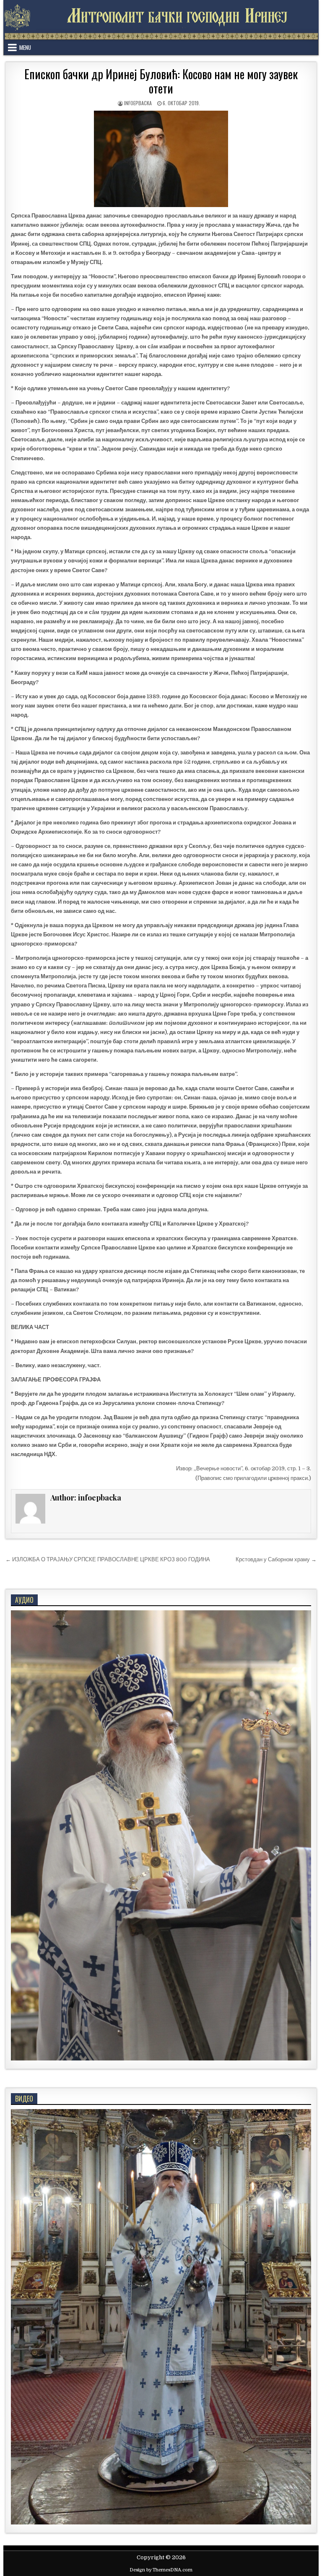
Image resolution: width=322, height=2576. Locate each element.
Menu (25, 47)
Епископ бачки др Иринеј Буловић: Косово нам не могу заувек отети (161, 81)
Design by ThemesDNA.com (161, 2570)
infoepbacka (138, 103)
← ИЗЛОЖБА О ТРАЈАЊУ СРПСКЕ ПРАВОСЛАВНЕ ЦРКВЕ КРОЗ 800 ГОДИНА (108, 1559)
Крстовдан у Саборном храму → (276, 1559)
